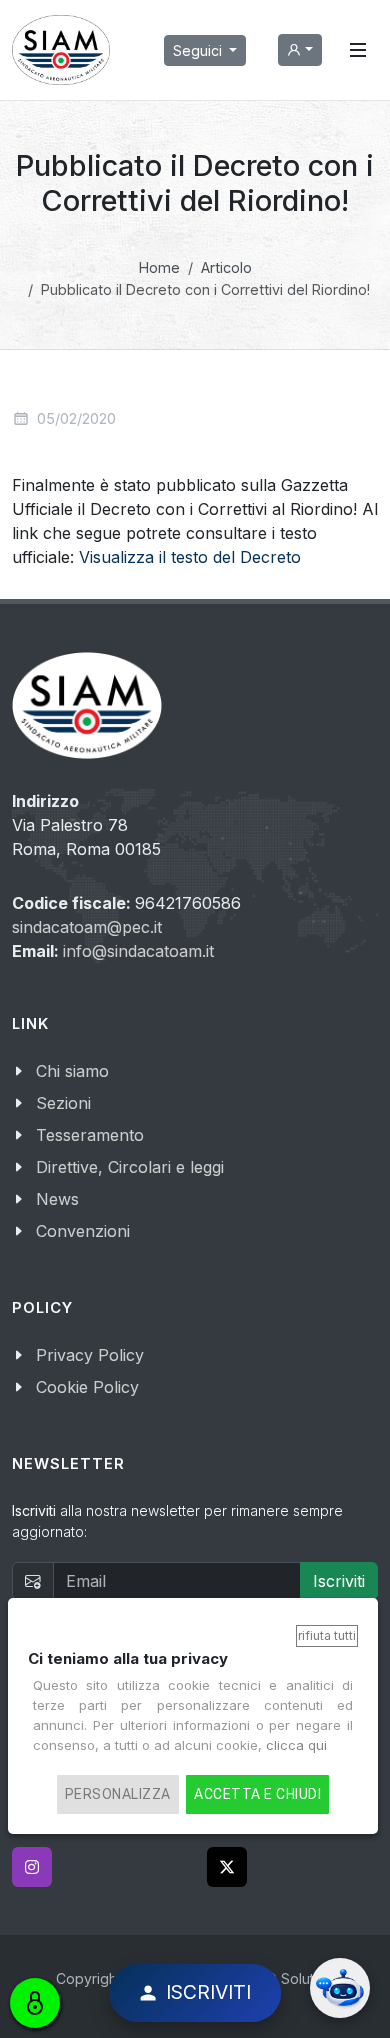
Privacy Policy (90, 1355)
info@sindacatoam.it (138, 951)
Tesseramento (90, 1135)
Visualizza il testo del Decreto (190, 557)
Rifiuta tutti (327, 1635)
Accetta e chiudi (257, 1794)
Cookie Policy (87, 1387)
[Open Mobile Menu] (358, 50)
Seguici (199, 50)
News (57, 1199)
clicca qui (296, 1745)
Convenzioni (83, 1231)
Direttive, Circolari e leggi (130, 1167)
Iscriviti (339, 1581)
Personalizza (118, 1794)
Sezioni (63, 1103)
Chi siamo (72, 1071)
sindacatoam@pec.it (87, 927)
